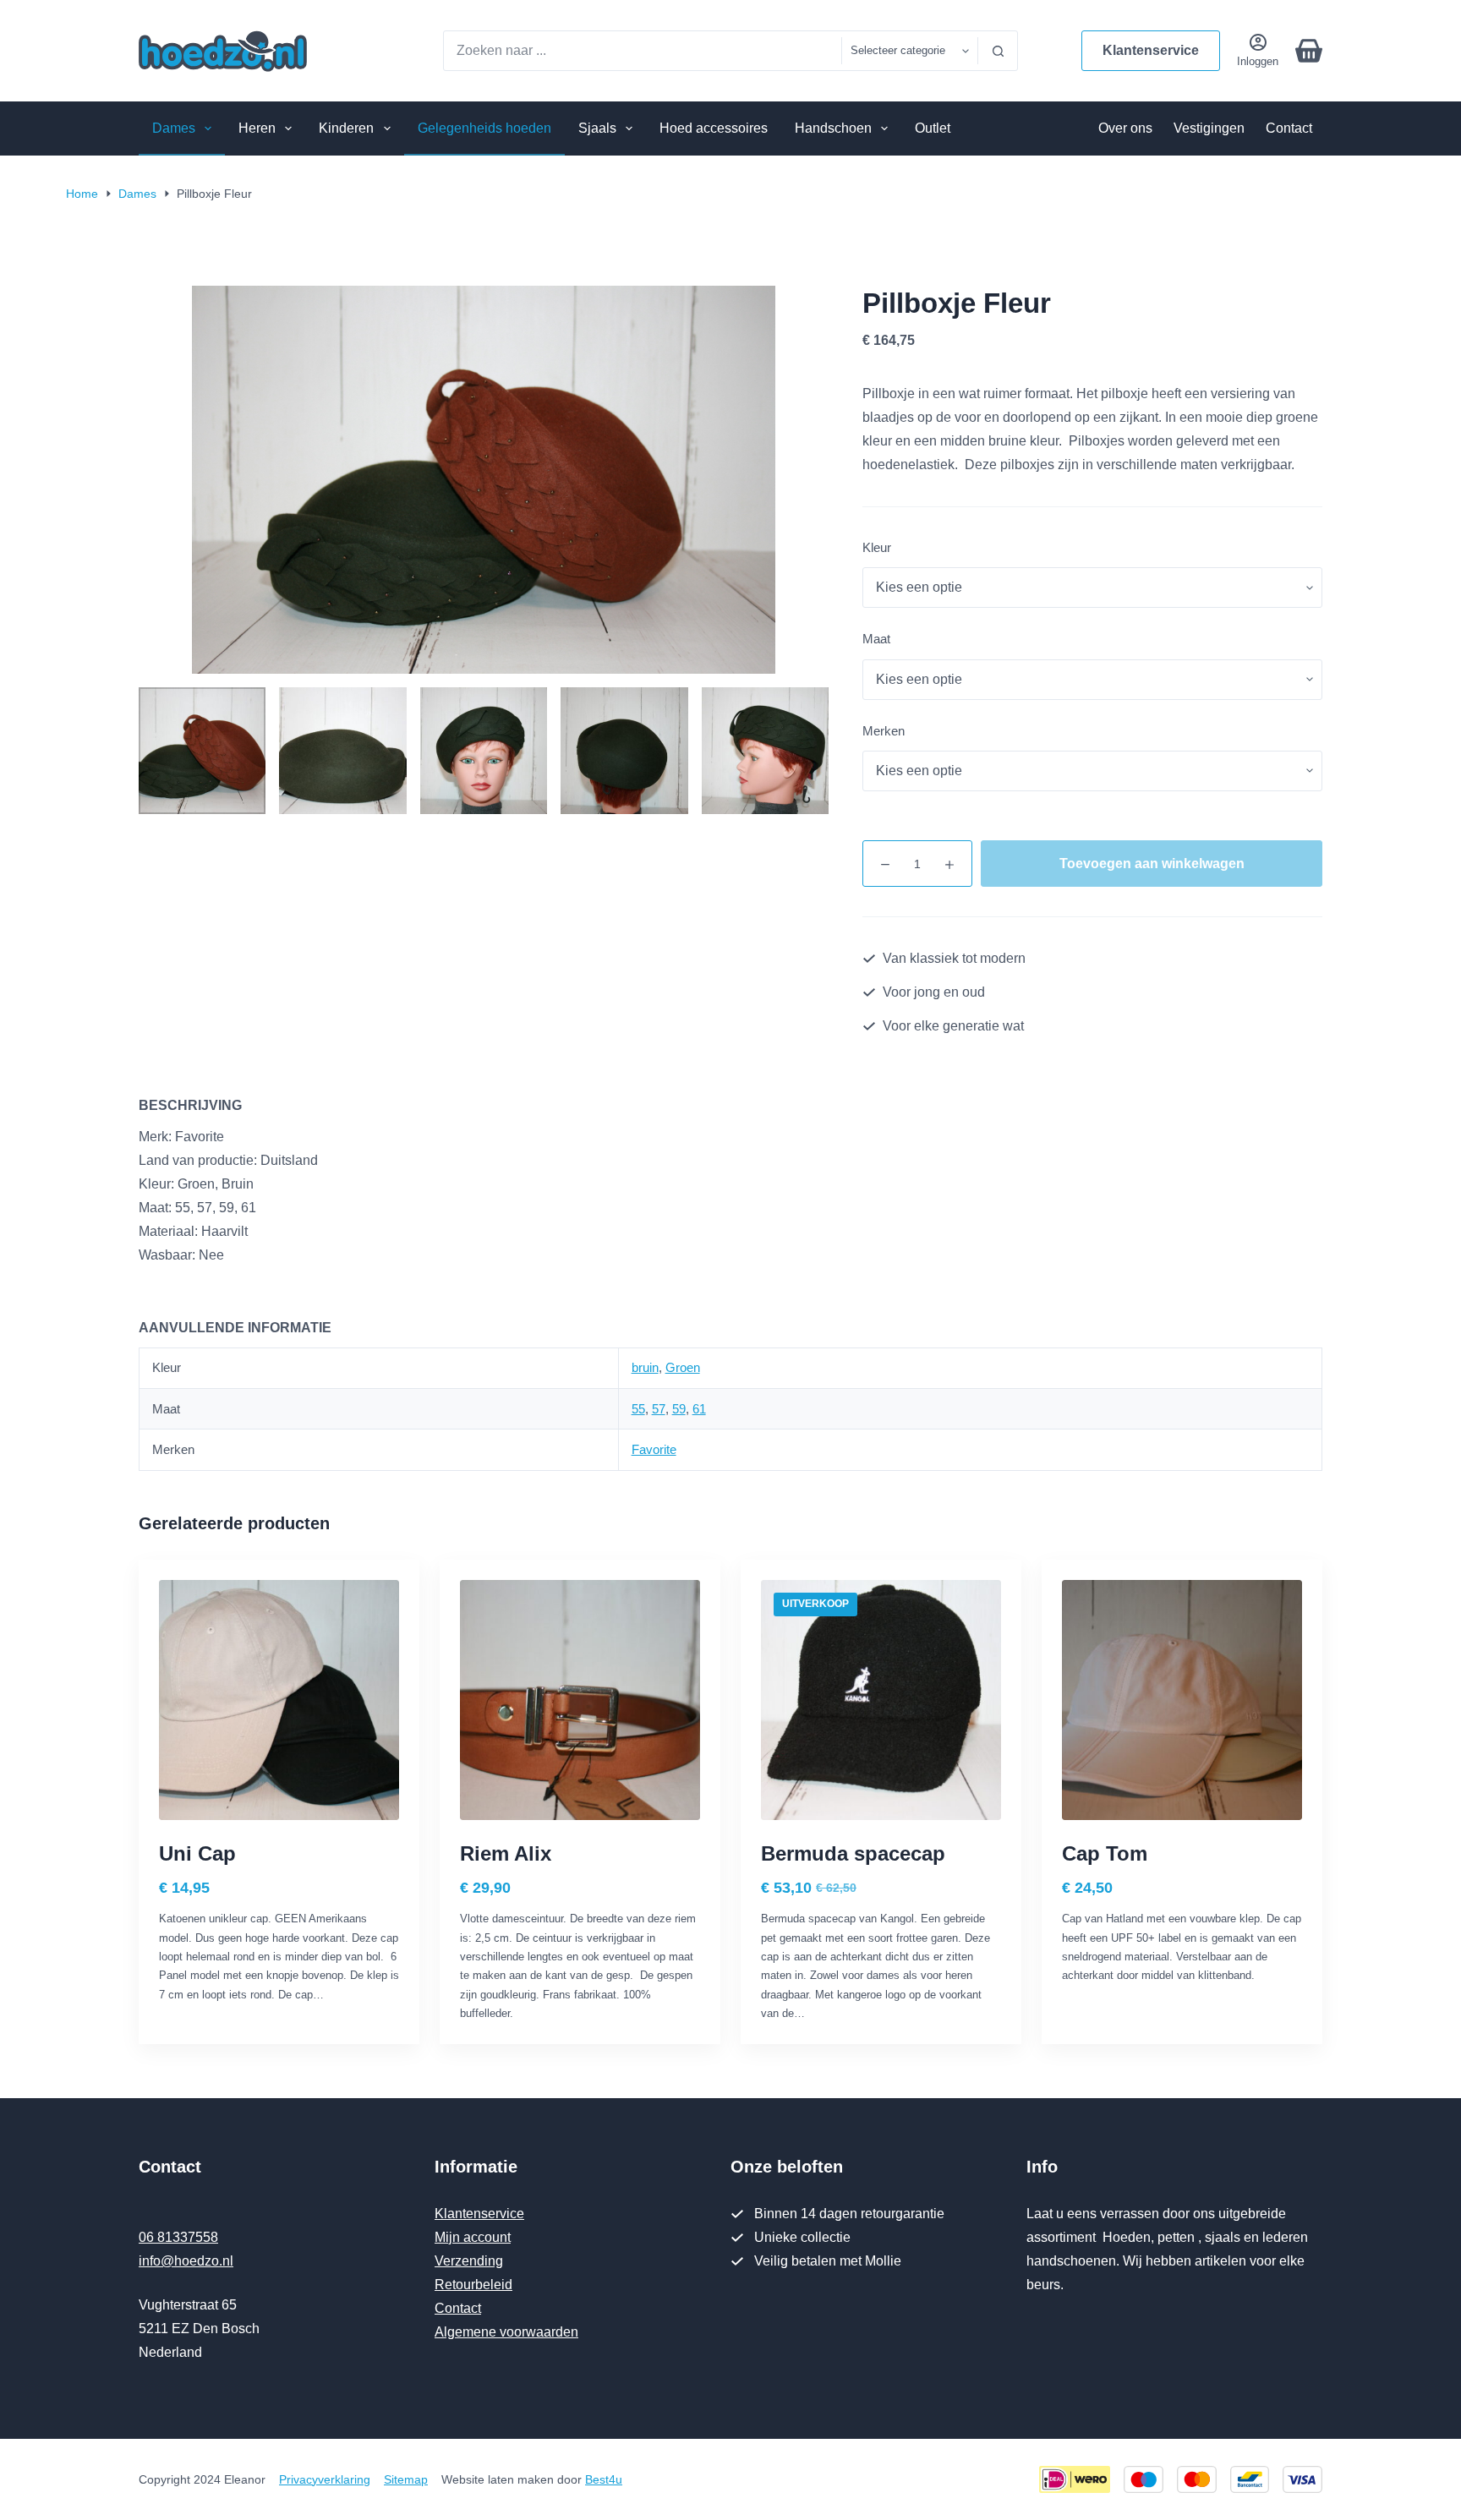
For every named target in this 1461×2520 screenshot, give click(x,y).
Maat (876, 639)
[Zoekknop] (998, 51)
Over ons (1125, 128)
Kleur (877, 547)
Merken (884, 731)
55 (638, 1409)
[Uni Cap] (279, 1700)
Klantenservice (1151, 50)
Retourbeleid (473, 2285)
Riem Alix (506, 1853)
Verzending (469, 2261)
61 (699, 1409)
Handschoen (833, 128)
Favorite (654, 1449)
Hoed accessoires (714, 128)
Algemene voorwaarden (506, 2332)
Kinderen (346, 128)
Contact (1289, 128)
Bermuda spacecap (853, 1853)
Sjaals (597, 128)
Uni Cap (197, 1853)
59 (679, 1409)
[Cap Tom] (1182, 1700)
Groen (683, 1367)
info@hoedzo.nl (186, 2261)
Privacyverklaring (325, 2479)
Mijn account (473, 2237)
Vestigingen (1209, 128)
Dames (174, 128)
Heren (257, 128)
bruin (645, 1367)
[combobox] (643, 51)
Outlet (933, 128)
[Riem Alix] (580, 1700)
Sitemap (406, 2479)
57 (659, 1409)
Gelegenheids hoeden (484, 128)
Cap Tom (1105, 1853)
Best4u (604, 2479)
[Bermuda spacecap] (881, 1700)
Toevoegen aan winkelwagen (1152, 864)
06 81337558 (178, 2237)
